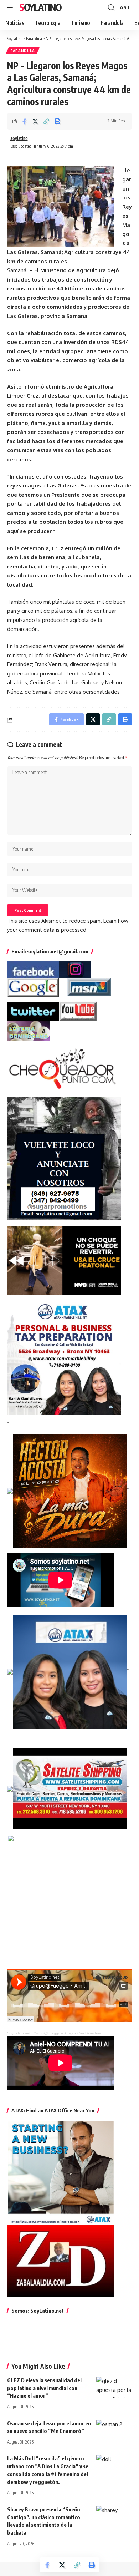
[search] (111, 8)
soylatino (19, 138)
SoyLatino (40, 7)
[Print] (57, 121)
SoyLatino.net (19, 2033)
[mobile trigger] (13, 7)
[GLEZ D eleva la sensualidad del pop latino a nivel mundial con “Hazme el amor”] (114, 2387)
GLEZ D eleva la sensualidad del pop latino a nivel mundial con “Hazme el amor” (44, 2388)
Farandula (23, 51)
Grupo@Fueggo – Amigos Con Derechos (67, 2033)
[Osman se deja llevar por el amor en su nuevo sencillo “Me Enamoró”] (114, 2430)
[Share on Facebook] (24, 121)
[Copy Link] (46, 121)
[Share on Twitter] (35, 121)
